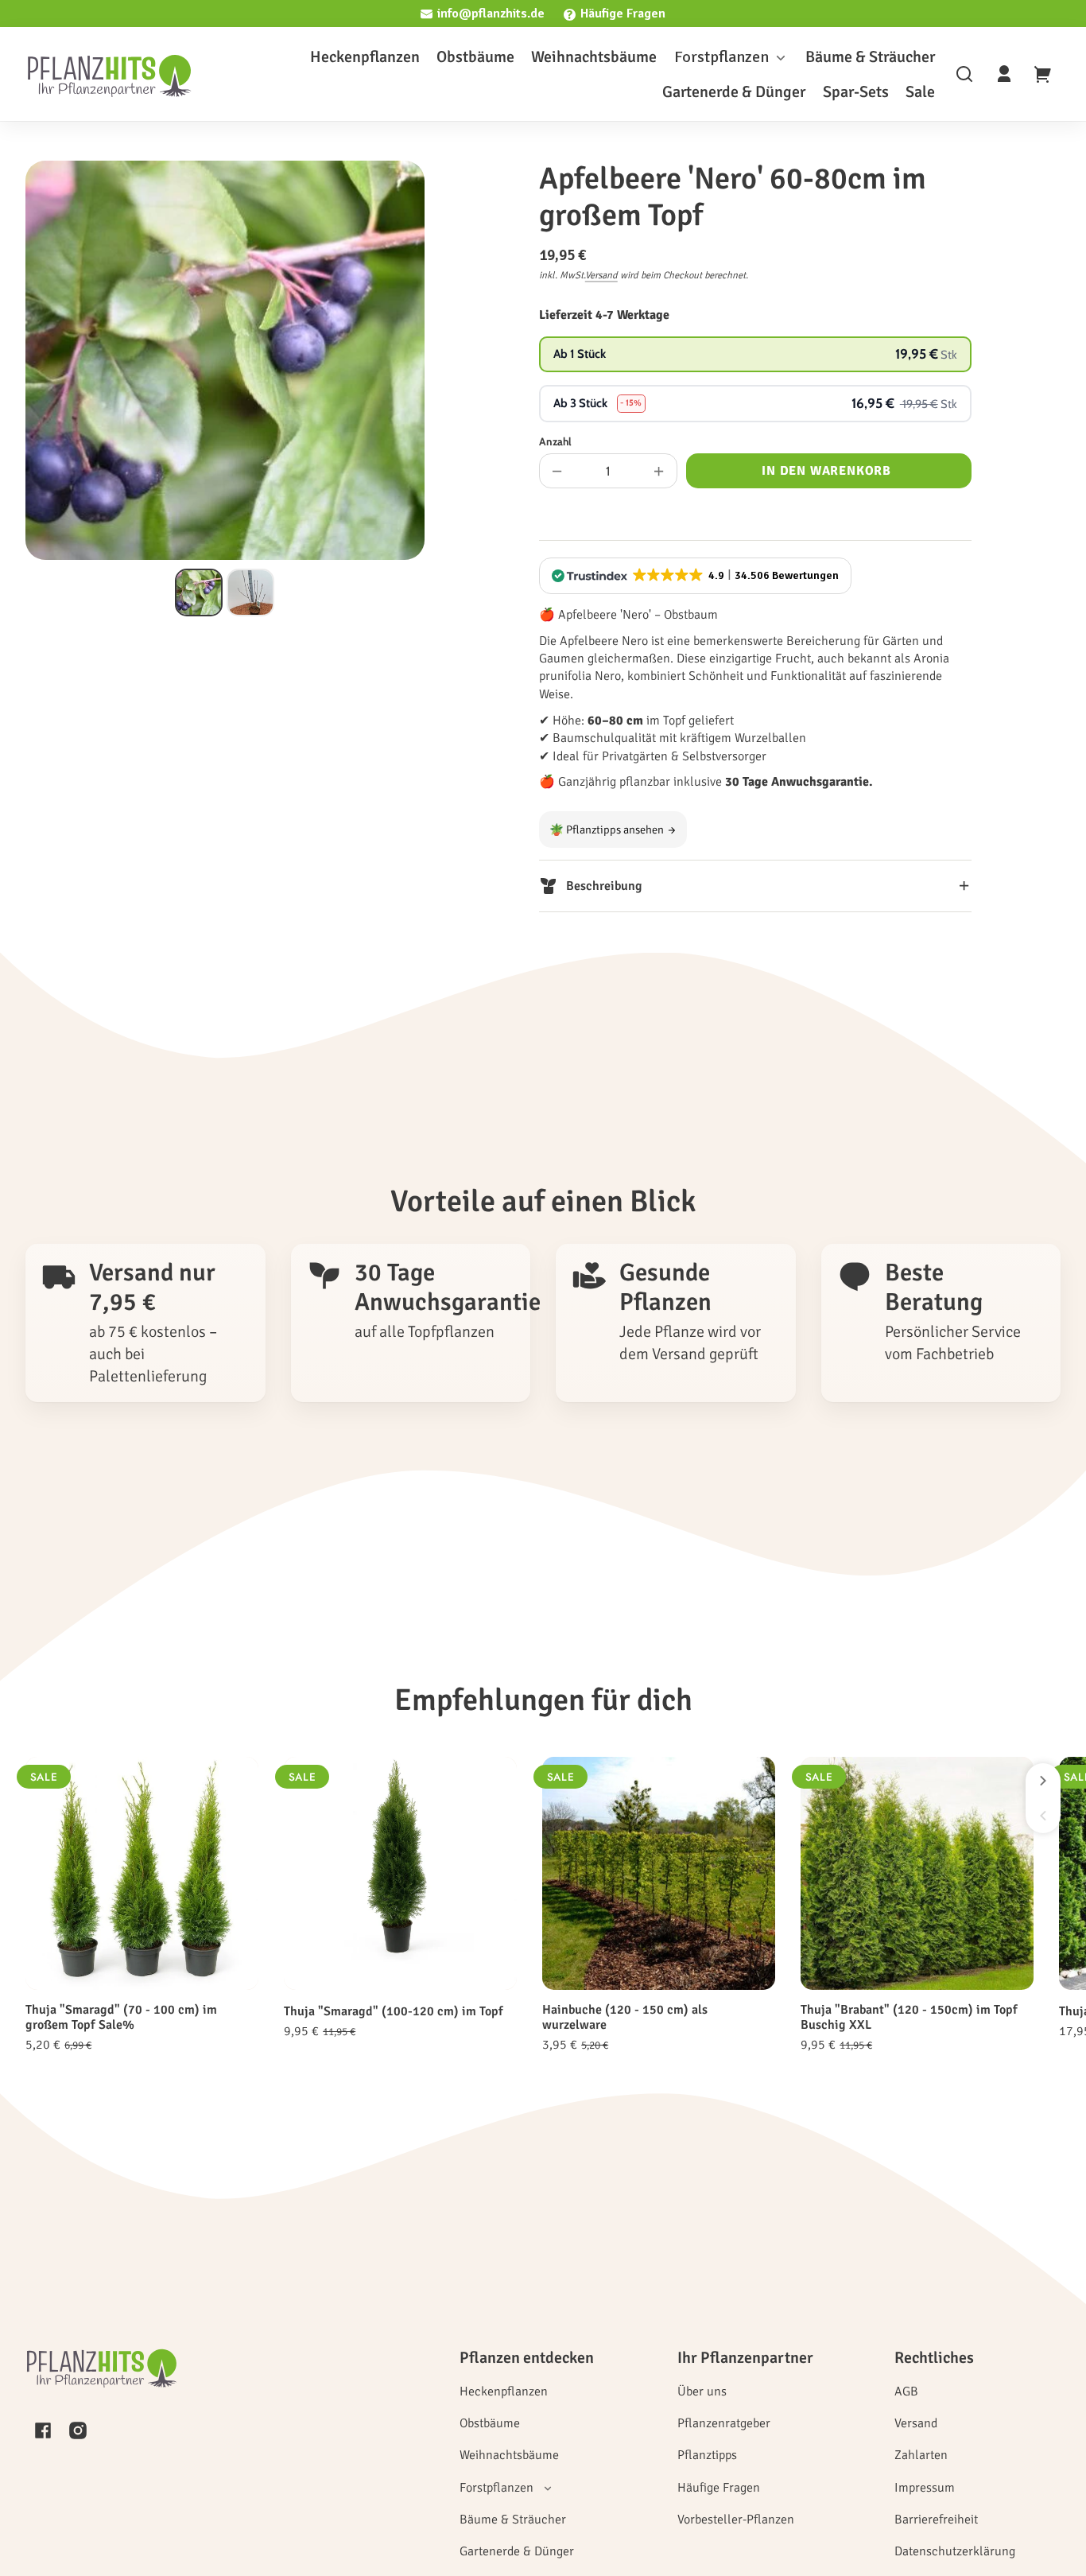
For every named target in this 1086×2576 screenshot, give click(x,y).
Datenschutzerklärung (955, 2551)
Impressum (925, 2488)
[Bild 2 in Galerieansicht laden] (250, 593)
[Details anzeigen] (142, 1873)
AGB (906, 2391)
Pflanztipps (707, 2455)
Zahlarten (921, 2455)
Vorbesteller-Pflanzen (736, 2520)
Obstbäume (490, 2423)
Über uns (702, 2391)
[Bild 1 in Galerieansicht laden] (199, 593)
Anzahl (555, 441)
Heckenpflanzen (504, 2391)
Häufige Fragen (623, 14)
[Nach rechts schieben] (1043, 1781)
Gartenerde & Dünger (517, 2551)
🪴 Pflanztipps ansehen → (613, 830)
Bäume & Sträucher (513, 2520)
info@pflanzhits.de (491, 14)
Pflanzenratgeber (724, 2423)
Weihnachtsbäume (509, 2455)
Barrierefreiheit (936, 2520)
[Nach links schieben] (1043, 1816)
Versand (601, 275)
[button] (964, 74)
